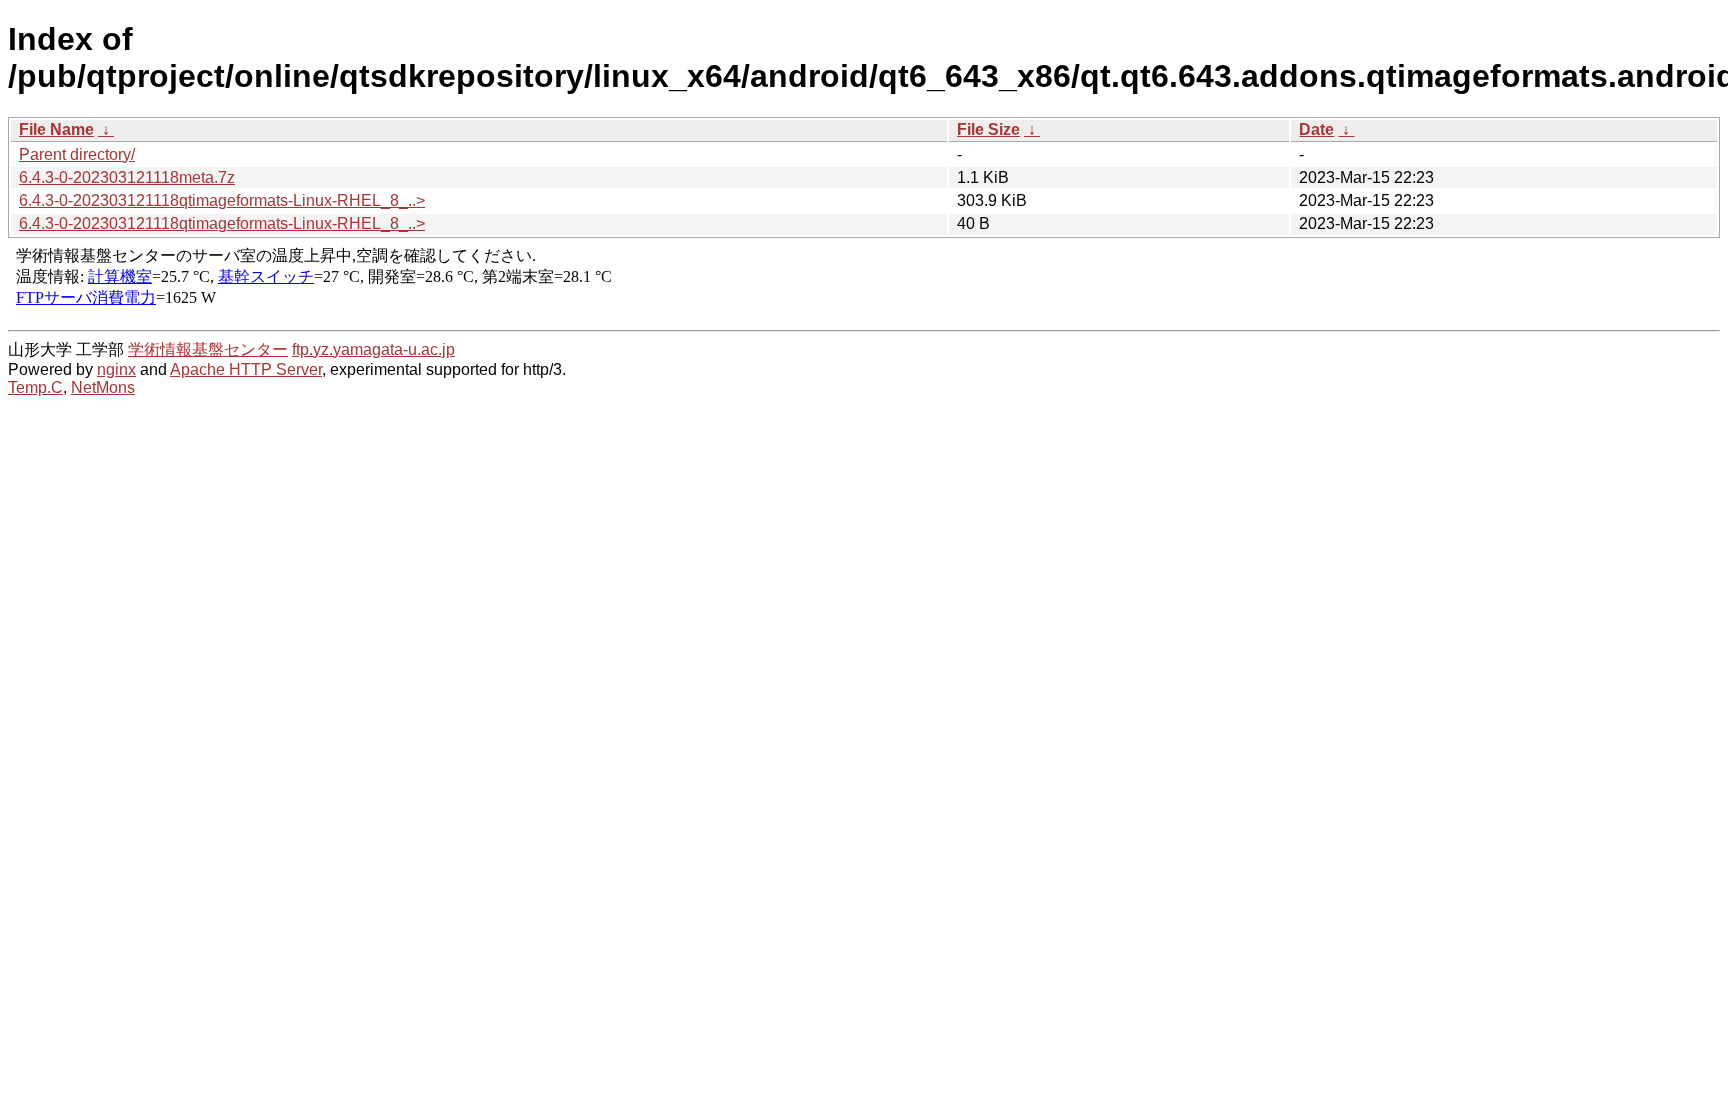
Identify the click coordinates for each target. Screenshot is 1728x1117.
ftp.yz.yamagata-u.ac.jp (373, 349)
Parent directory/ (77, 154)
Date (1316, 129)
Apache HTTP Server (246, 369)
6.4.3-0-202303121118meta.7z (127, 177)
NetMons (103, 387)
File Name (56, 129)
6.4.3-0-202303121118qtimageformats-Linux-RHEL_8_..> (222, 200)
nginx (116, 369)
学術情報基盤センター (208, 349)
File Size (988, 129)
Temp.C (35, 387)
